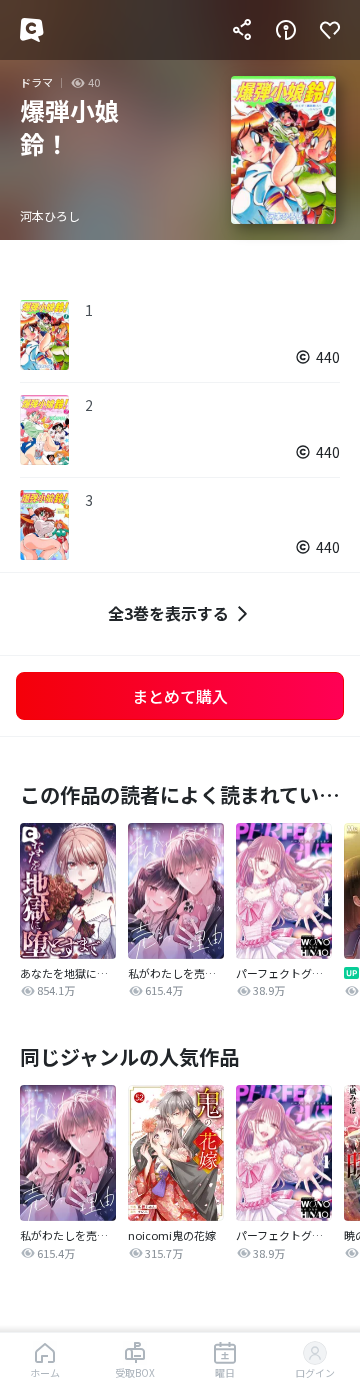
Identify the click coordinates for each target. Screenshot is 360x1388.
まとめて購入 (180, 696)
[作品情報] (286, 30)
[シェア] (242, 30)
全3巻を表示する (168, 613)
